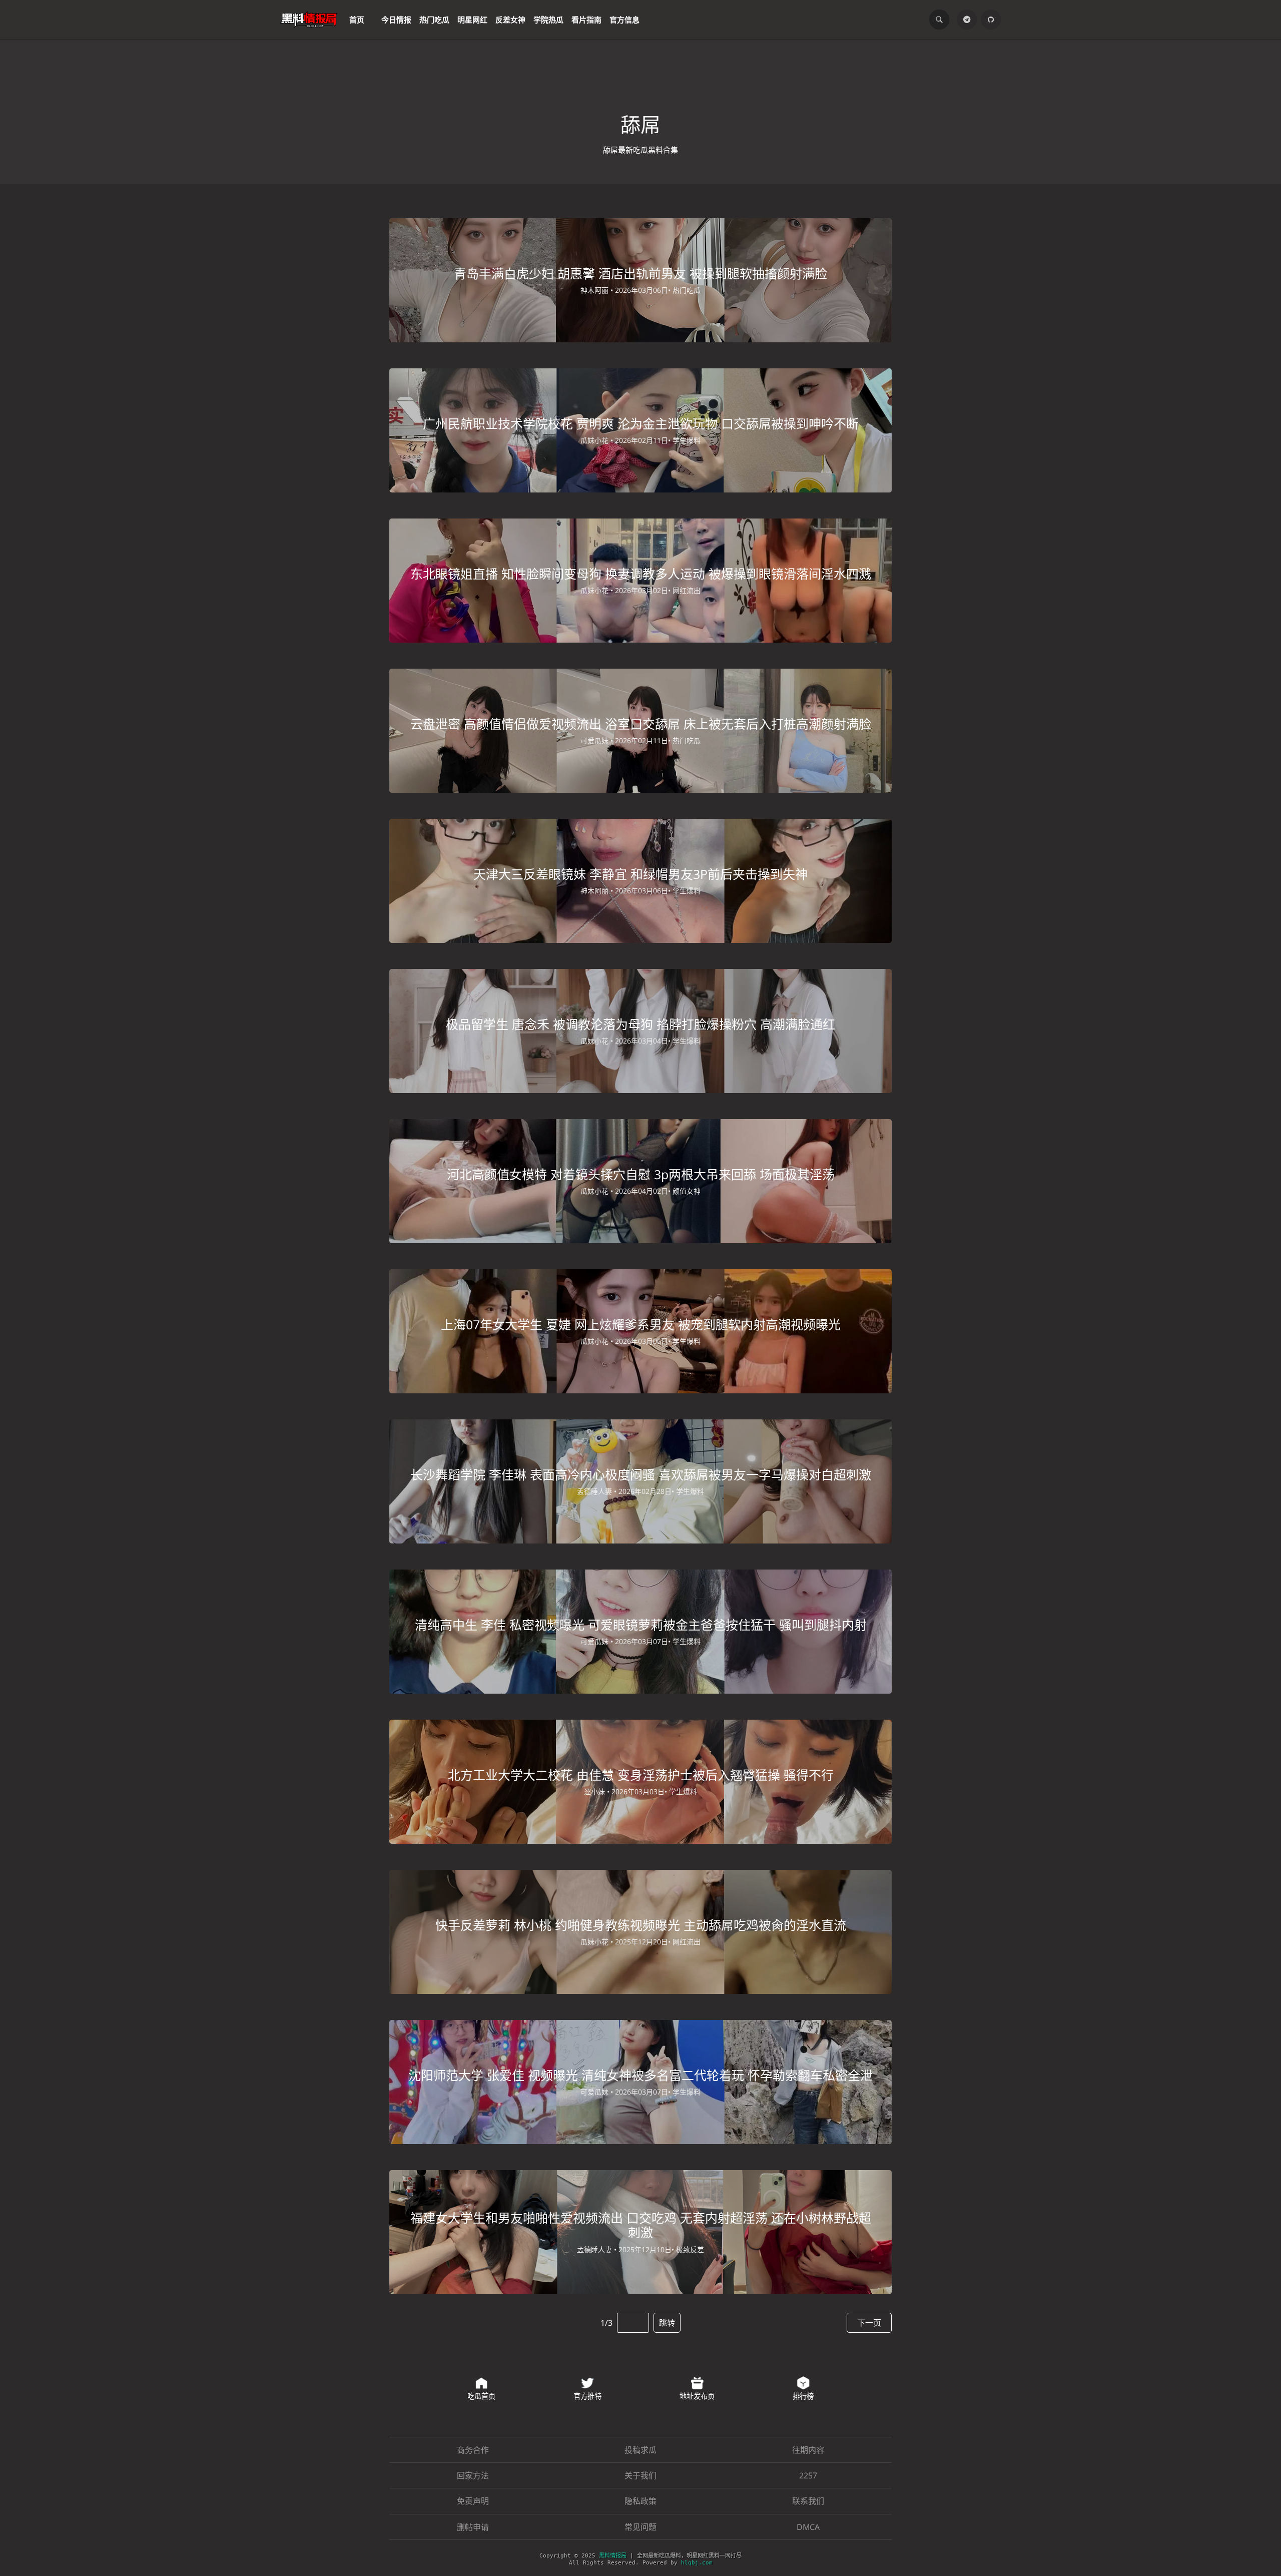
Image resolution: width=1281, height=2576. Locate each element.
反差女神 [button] (510, 20)
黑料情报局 (613, 2556)
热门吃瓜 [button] (434, 20)
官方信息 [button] (624, 20)
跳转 (667, 2323)
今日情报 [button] (396, 20)
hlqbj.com (697, 2563)
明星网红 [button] (472, 20)
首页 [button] (357, 20)
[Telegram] (967, 20)
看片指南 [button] (586, 20)
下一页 (869, 2323)
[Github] (991, 20)
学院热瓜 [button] (548, 20)
